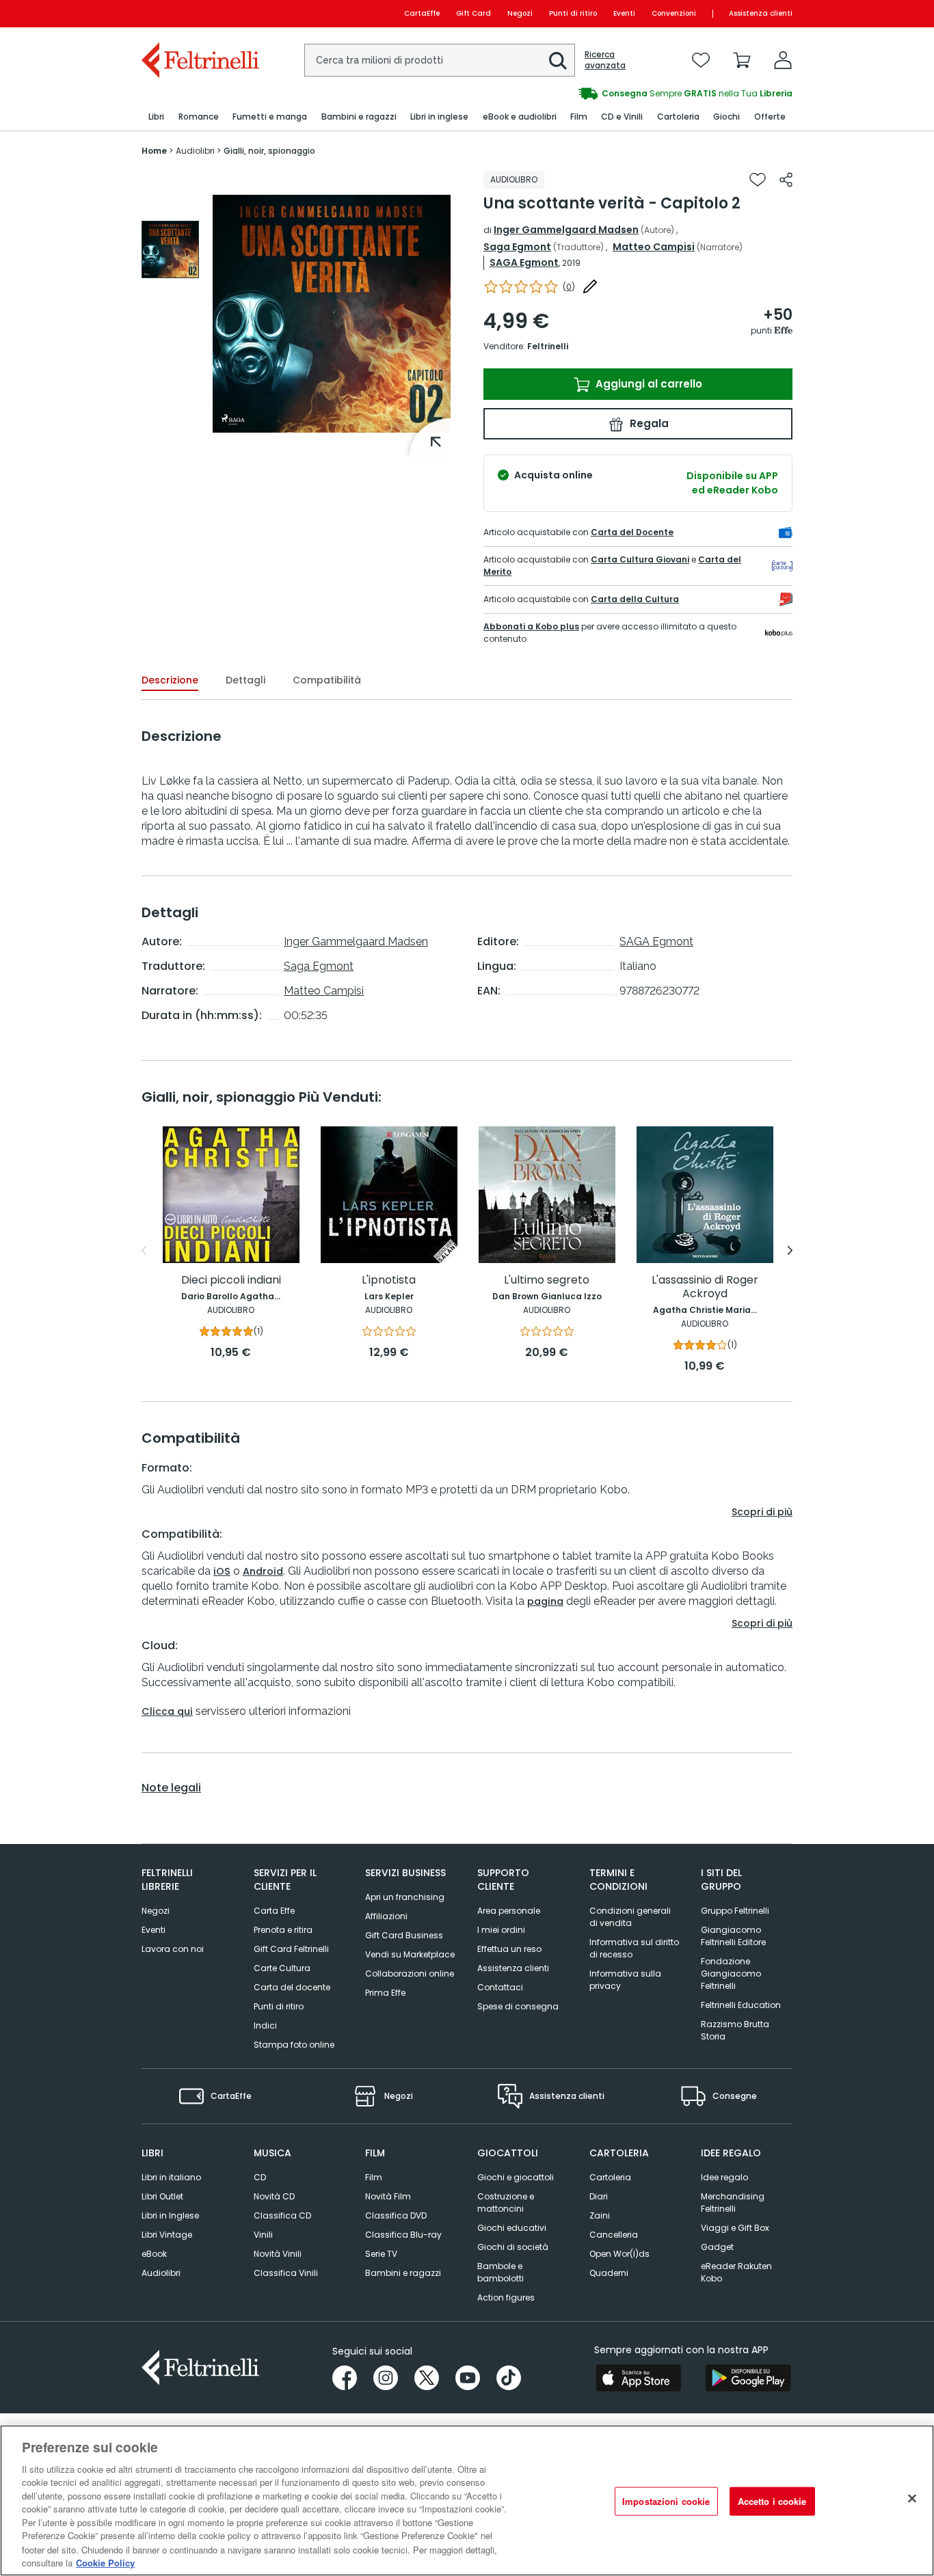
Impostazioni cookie (666, 2501)
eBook (154, 2254)
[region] (467, 2500)
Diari (599, 2196)
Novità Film (388, 2196)
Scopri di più (762, 1512)
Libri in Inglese (170, 2215)
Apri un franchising (405, 1897)
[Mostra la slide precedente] (144, 1251)
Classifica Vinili (286, 2273)
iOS (222, 1571)
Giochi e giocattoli (516, 2177)
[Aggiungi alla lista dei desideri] (758, 180)
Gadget (717, 2247)
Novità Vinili (278, 2254)
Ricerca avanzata (605, 60)
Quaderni (609, 2273)
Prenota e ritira (283, 1930)
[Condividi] (786, 180)
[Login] (783, 60)
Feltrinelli (548, 346)
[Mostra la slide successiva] (790, 1251)
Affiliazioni (386, 1916)
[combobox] (440, 60)
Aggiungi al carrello (648, 384)
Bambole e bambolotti (501, 2272)
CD (260, 2177)
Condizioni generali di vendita (630, 1917)
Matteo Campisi (654, 247)
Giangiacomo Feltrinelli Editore (733, 1936)
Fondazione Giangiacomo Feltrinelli (731, 1974)
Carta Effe (274, 1911)
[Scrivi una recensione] (590, 286)
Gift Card (473, 13)
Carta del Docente (632, 532)
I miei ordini (501, 1930)
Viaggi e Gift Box (735, 2228)
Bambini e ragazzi (403, 2273)
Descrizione (170, 680)
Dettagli (245, 680)
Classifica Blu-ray (403, 2235)
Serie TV (381, 2254)
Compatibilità (327, 680)
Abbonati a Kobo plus (531, 626)
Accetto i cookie (772, 2501)
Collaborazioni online (410, 1974)
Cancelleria (614, 2235)
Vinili (263, 2235)
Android (263, 1571)
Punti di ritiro (573, 13)
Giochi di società (513, 2247)
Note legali (171, 1788)
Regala (648, 423)
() (569, 287)
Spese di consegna (518, 2006)
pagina (545, 1601)
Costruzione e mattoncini (506, 2202)
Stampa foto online (294, 2045)
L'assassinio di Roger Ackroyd (705, 1287)
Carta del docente (292, 1987)
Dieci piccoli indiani (231, 1280)
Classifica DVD (396, 2215)
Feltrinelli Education (741, 2005)
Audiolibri (161, 2273)
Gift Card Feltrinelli (291, 1949)
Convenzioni (674, 13)
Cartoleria (610, 2177)
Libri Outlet (162, 2196)
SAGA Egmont (524, 262)
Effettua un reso (509, 1949)
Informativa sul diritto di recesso (634, 1948)
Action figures (506, 2297)
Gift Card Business (404, 1935)
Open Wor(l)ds (619, 2254)
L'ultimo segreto (547, 1280)
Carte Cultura (282, 1968)
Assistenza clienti (761, 13)
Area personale (509, 1911)
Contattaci (500, 1987)
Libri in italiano (171, 2177)
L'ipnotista (389, 1280)
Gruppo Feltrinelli (735, 1911)
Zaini (600, 2215)
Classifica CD (282, 2215)
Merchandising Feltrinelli (733, 2202)
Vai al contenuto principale (199, 13)
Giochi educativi (512, 2228)
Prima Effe (385, 1993)
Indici (265, 2025)
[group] (630, 94)
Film (374, 2177)
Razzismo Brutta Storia (735, 2030)
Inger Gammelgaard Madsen (566, 230)
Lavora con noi (173, 1949)
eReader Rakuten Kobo (736, 2272)
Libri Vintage (167, 2235)
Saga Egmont (517, 247)
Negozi (520, 13)
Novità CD (274, 2196)
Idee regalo (724, 2177)
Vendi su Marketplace (410, 1954)
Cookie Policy (105, 2562)
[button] (558, 61)
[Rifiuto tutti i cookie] (912, 2499)
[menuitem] (156, 117)
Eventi (624, 13)
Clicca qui (167, 1711)
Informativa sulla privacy (625, 1980)
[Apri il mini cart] (742, 60)
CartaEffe (422, 13)
